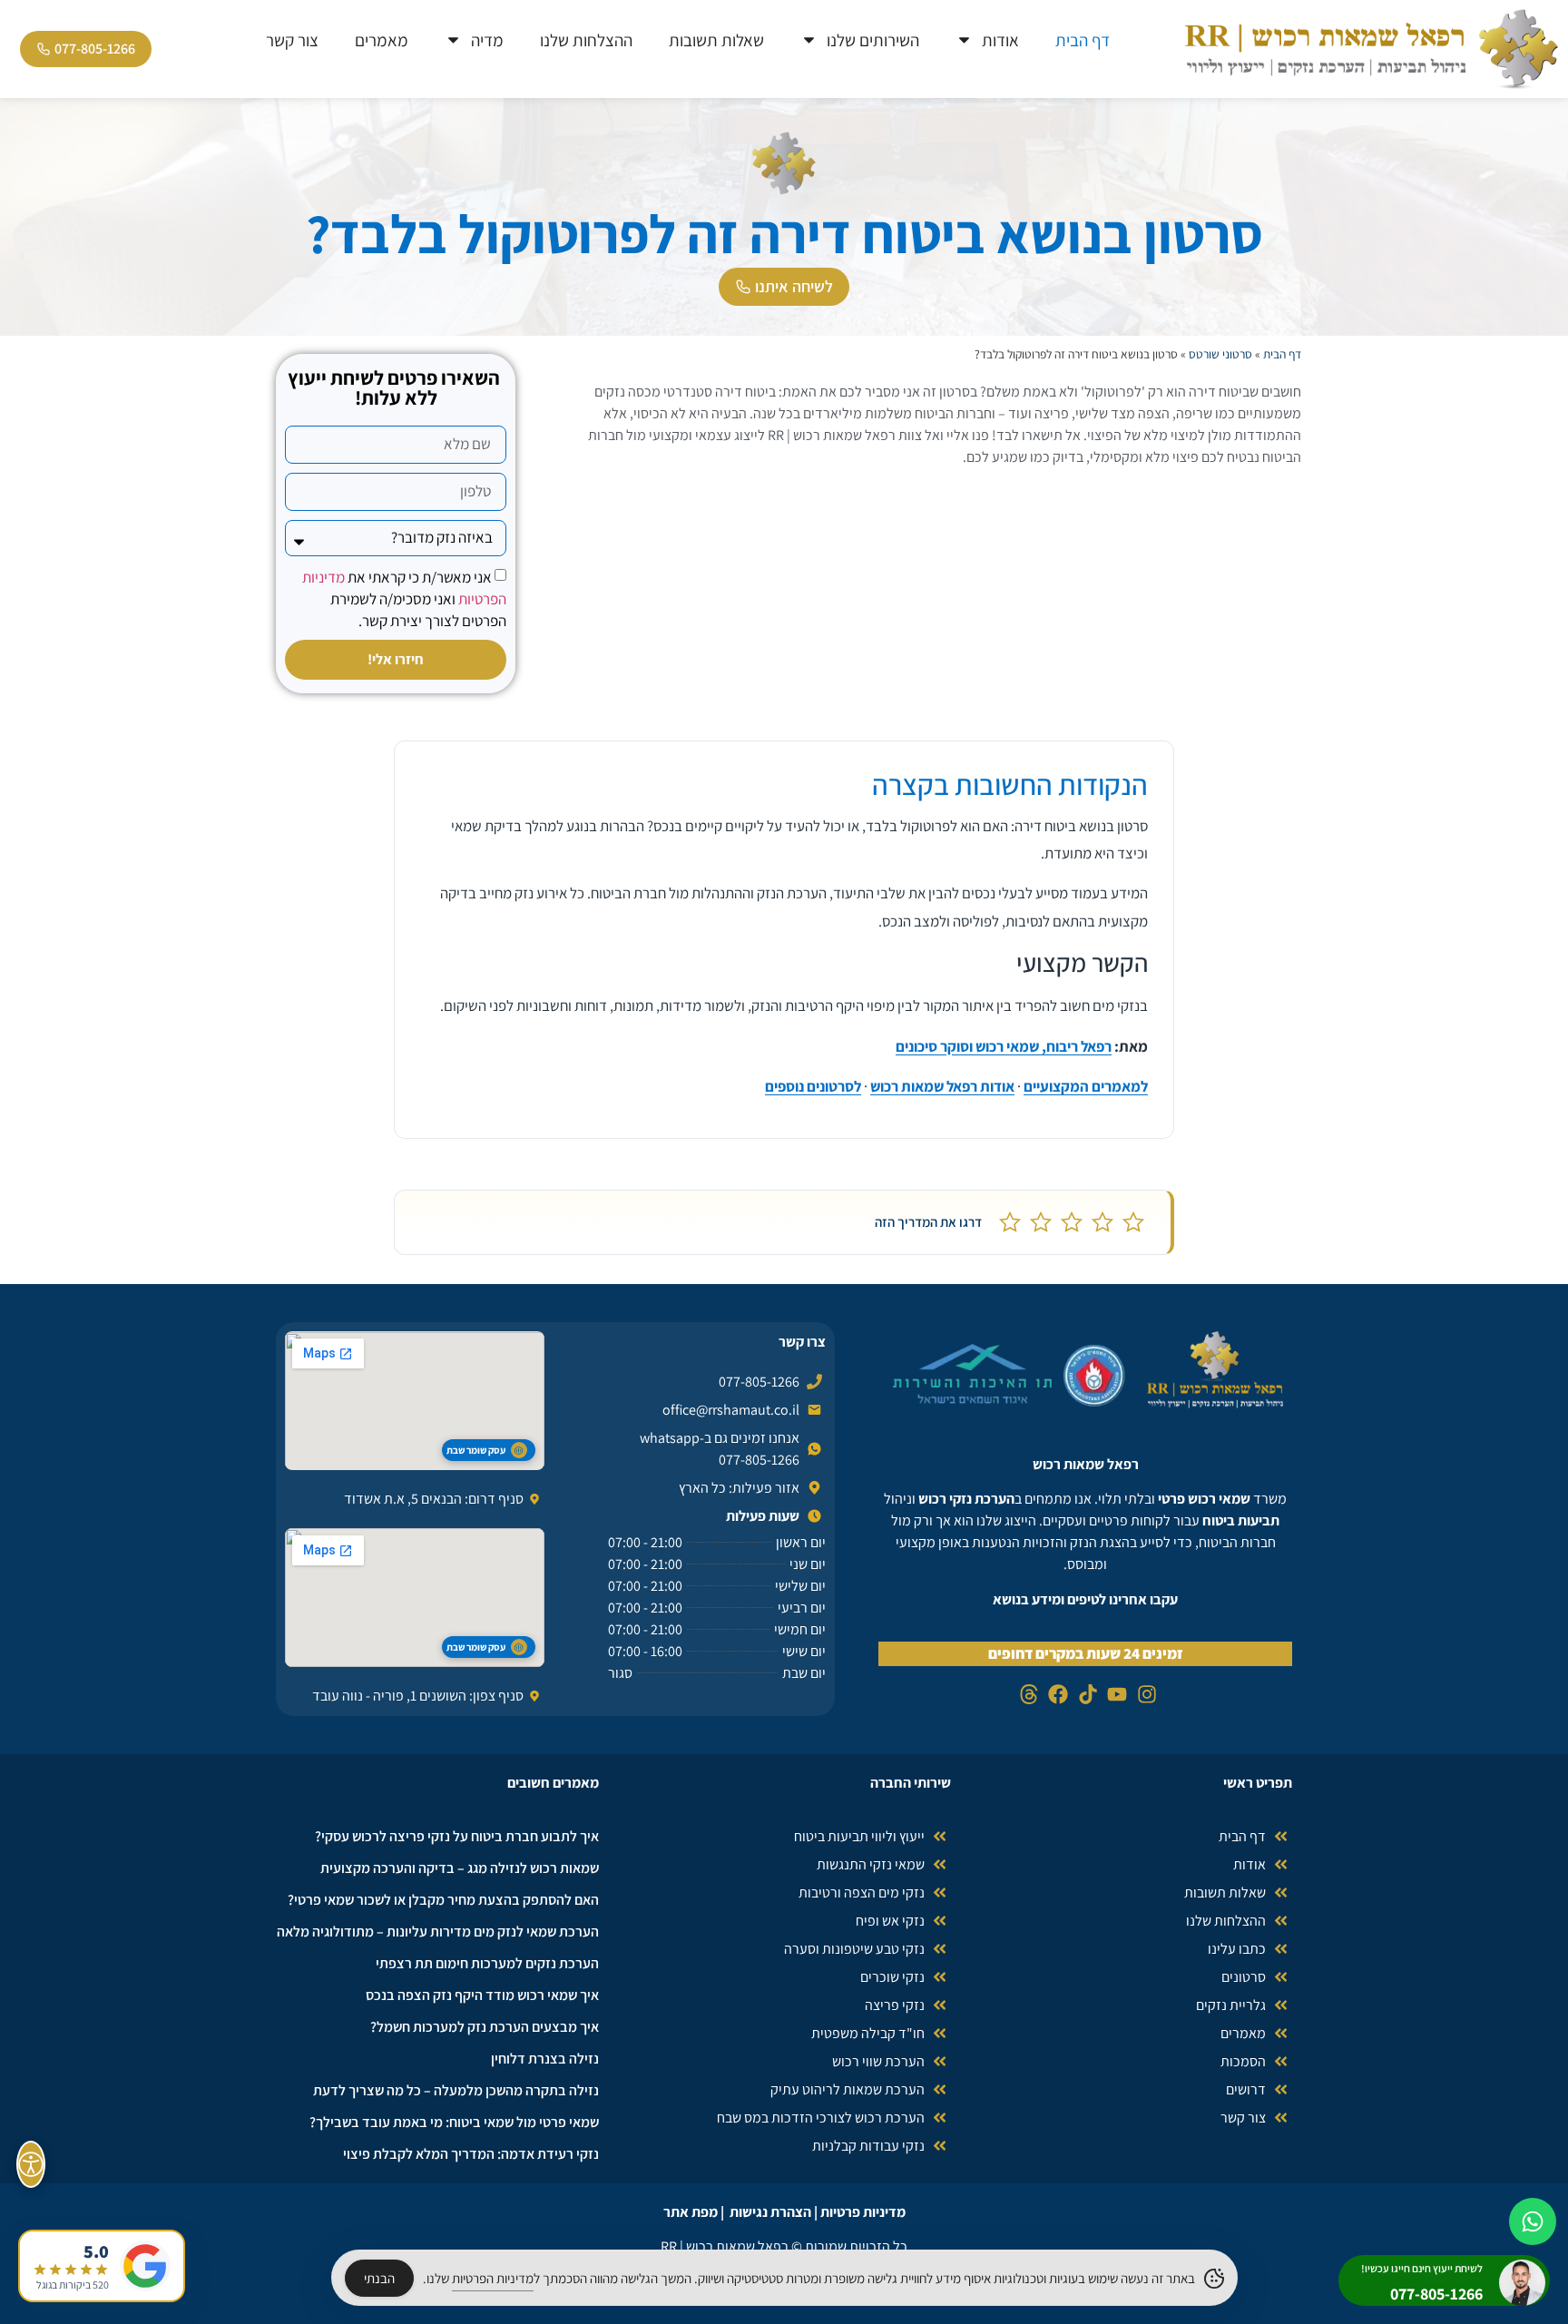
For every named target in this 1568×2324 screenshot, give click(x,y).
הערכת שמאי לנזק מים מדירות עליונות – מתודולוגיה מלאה (438, 1932)
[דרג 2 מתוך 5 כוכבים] (1102, 1222)
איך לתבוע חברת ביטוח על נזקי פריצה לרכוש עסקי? (457, 1836)
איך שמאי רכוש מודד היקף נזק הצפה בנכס (482, 1995)
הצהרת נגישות (770, 2212)
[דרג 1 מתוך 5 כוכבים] (1133, 1222)
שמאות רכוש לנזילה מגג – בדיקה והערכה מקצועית (460, 1868)
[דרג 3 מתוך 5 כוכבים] (1072, 1222)
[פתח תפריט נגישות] (31, 2164)
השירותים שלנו (873, 40)
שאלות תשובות (716, 40)
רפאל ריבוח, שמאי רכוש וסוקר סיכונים (1004, 1046)
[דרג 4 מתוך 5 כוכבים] (1041, 1222)
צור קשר (292, 40)
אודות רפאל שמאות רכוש (942, 1086)
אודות (1000, 40)
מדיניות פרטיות (863, 2212)
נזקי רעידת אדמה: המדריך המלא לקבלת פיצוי (471, 2154)
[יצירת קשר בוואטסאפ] (1533, 2221)
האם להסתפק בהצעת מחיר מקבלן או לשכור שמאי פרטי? (443, 1900)
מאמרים (382, 40)
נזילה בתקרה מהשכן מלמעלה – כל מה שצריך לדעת (456, 2090)
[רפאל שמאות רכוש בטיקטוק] (1086, 1694)
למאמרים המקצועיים (1086, 1086)
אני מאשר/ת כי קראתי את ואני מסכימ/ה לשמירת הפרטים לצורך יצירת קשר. (404, 598)
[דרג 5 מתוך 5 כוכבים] (1010, 1222)
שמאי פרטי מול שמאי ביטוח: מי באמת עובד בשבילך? (454, 2122)
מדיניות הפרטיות (493, 2278)
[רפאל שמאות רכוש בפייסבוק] (1056, 1694)
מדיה (487, 40)
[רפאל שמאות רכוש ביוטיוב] (1115, 1694)
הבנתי (379, 2278)
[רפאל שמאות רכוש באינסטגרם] (1145, 1694)
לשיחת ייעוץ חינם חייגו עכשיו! (1422, 2268)
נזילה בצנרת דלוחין (545, 2059)
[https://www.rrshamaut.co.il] (1372, 49)
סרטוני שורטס (1220, 354)
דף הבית (1083, 40)
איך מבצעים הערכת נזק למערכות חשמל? (485, 2027)
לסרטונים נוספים (813, 1086)
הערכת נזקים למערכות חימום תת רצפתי (487, 1963)
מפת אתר (691, 2212)
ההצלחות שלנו (586, 40)
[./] (1215, 1370)
